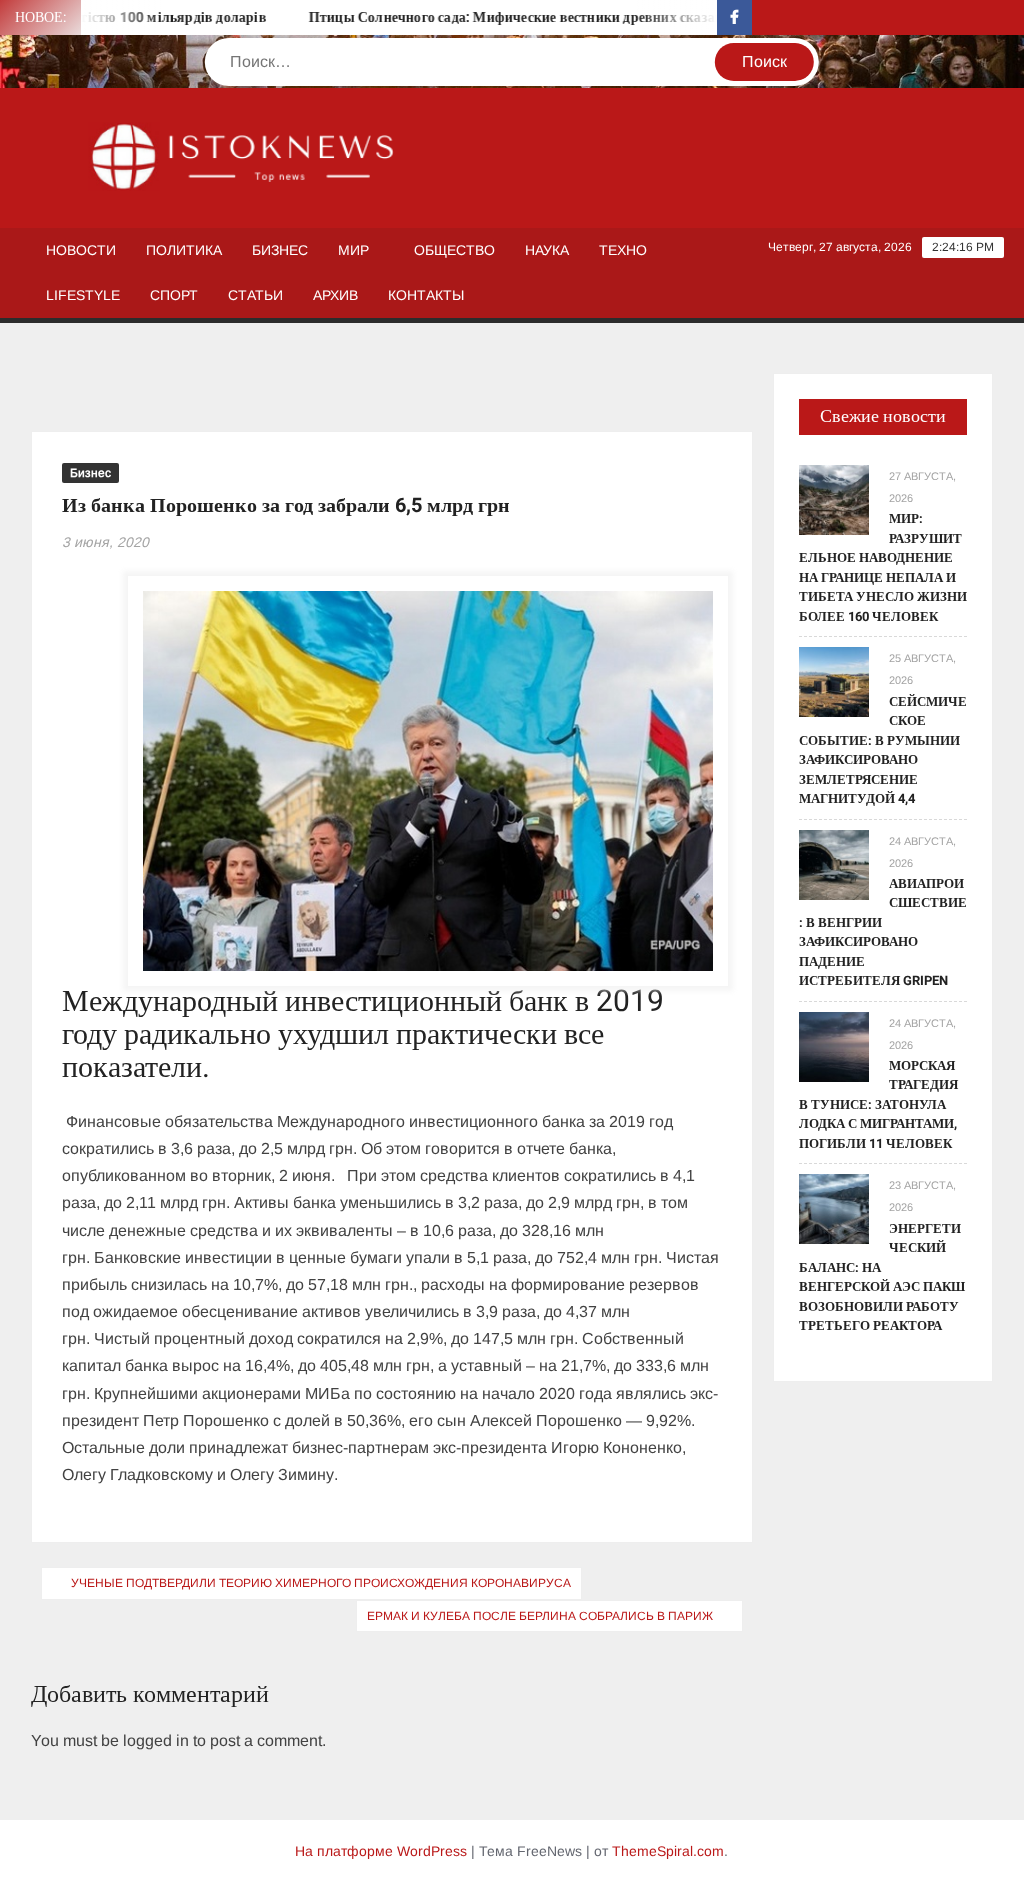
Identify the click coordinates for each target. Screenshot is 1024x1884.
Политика (184, 250)
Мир (353, 250)
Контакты (426, 295)
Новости (81, 250)
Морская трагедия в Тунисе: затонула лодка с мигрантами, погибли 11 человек (878, 1104)
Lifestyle (83, 295)
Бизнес (280, 250)
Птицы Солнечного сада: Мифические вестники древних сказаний (496, 17)
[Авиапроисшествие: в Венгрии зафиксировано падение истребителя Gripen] (834, 863)
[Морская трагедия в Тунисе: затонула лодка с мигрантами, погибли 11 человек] (834, 1045)
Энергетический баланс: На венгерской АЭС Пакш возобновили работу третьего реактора (882, 1277)
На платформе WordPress (381, 1851)
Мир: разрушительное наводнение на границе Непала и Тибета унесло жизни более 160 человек (883, 567)
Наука (547, 250)
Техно (623, 250)
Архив (335, 295)
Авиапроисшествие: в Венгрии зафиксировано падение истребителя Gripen (883, 932)
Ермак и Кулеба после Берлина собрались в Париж (540, 1616)
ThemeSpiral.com (668, 1851)
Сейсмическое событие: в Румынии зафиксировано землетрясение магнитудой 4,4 (883, 750)
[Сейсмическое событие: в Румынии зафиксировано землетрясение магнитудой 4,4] (834, 681)
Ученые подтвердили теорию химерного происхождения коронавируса (321, 1583)
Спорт (174, 295)
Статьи (255, 295)
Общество (454, 250)
